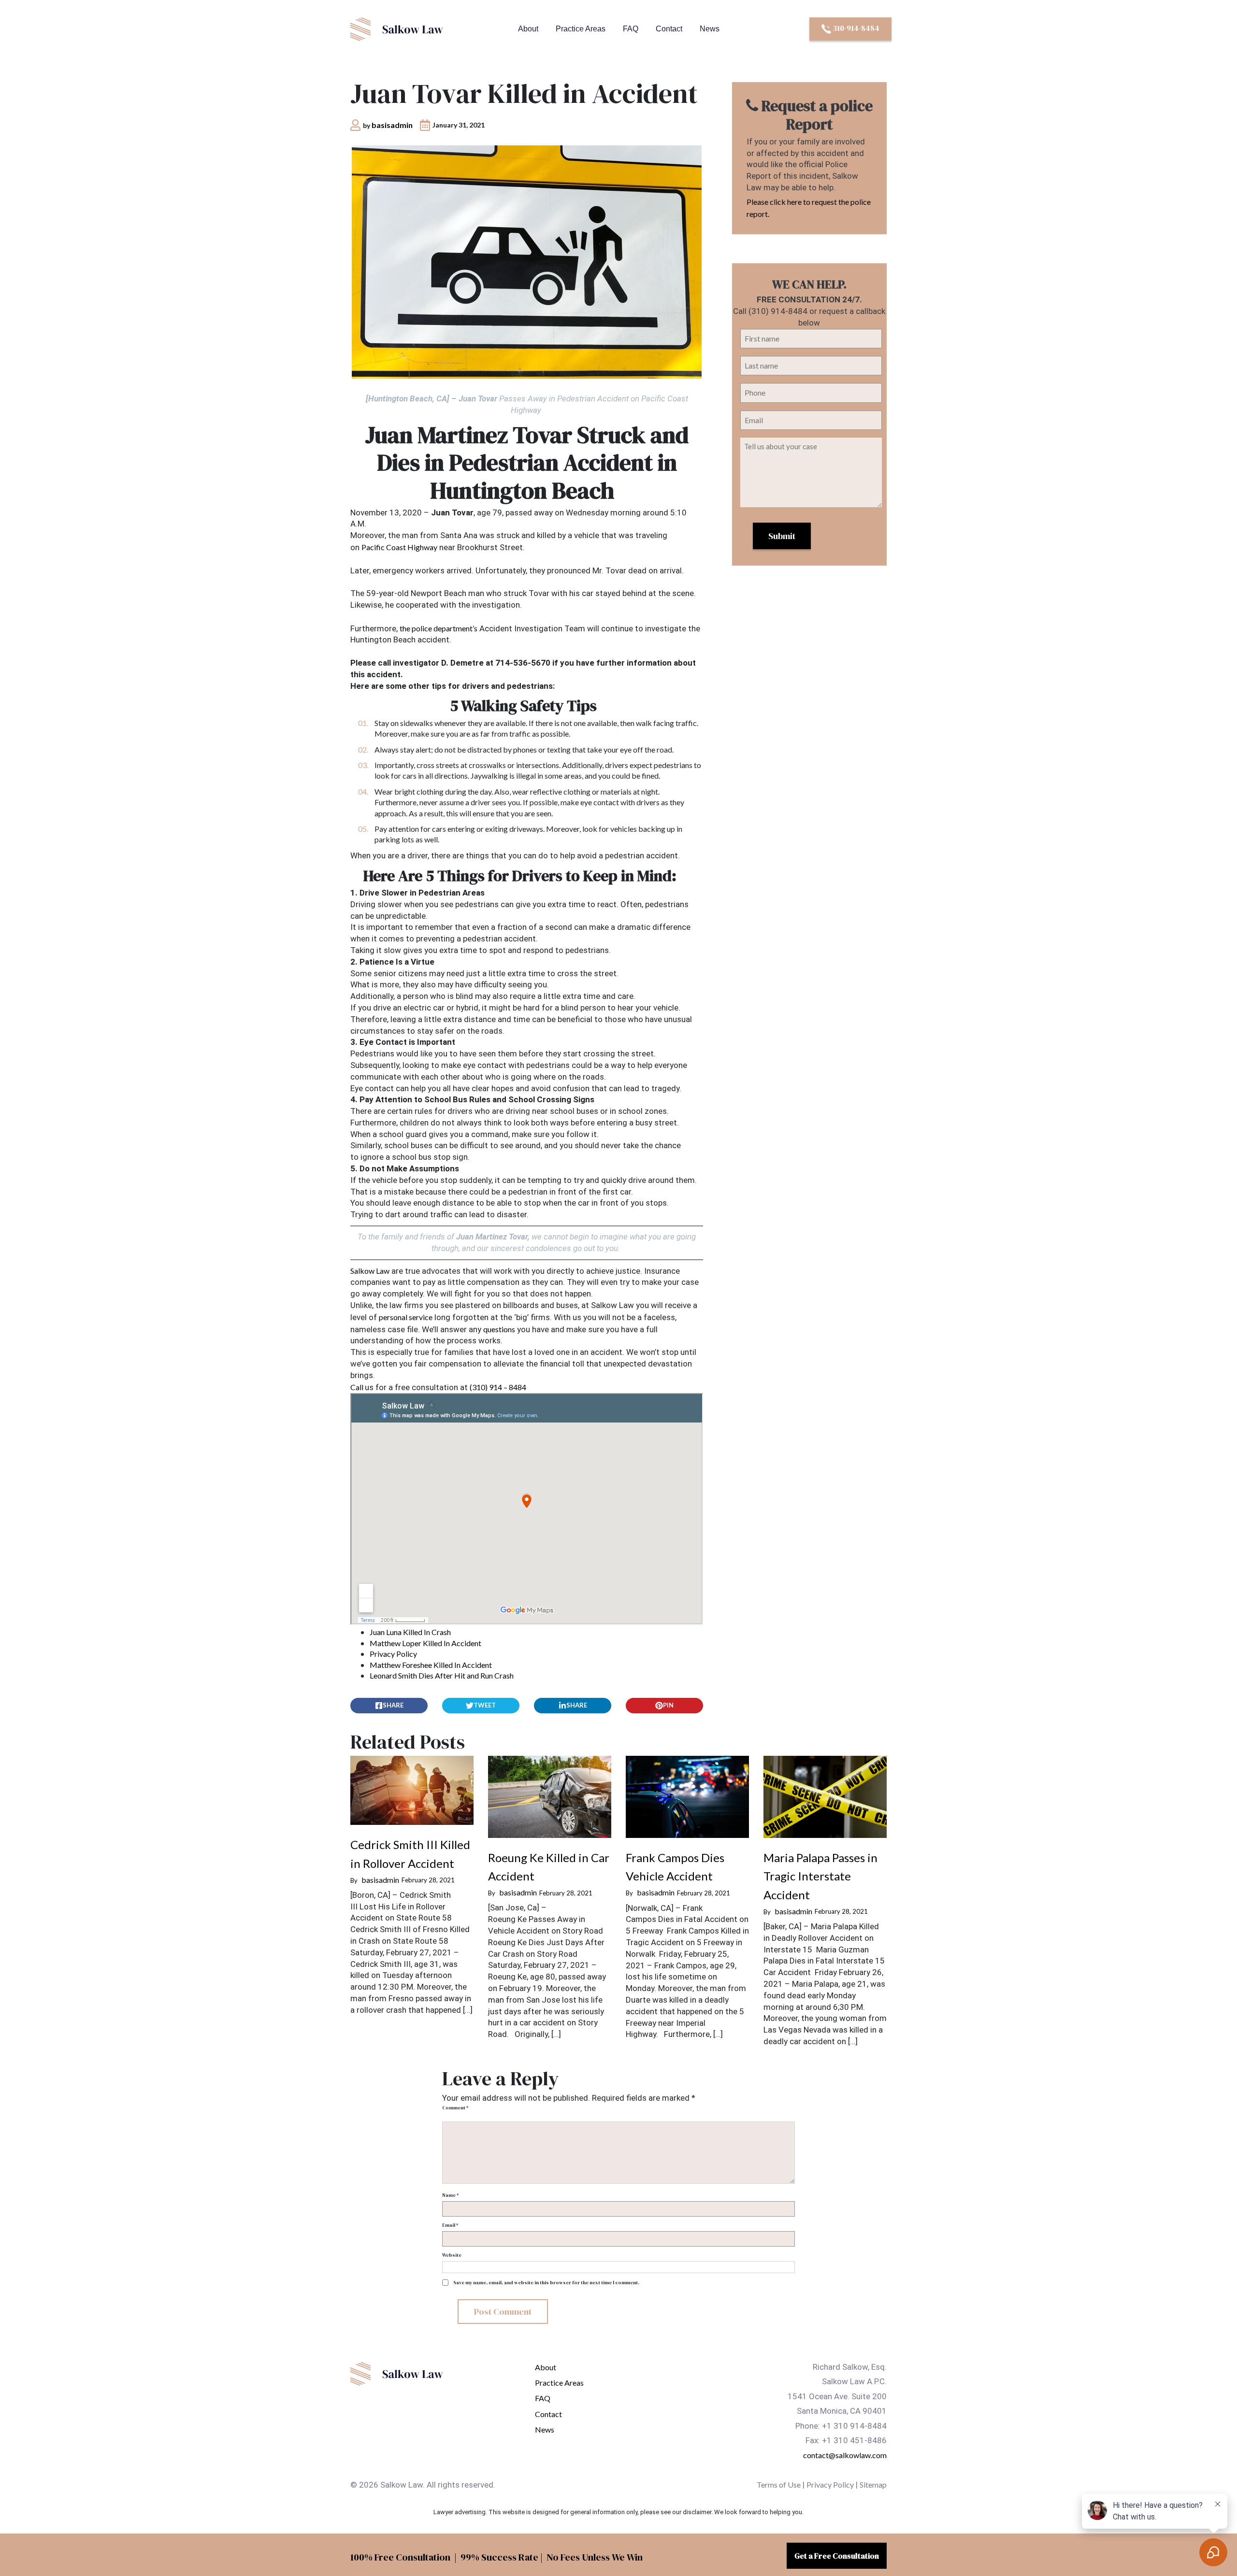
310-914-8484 (855, 28)
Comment (455, 2108)
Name (450, 2195)
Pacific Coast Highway (399, 547)
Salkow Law (370, 1271)
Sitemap (873, 2484)
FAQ (631, 29)
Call (358, 1387)
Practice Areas (581, 29)
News (710, 29)
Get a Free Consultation (837, 2556)
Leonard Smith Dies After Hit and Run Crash (442, 1675)
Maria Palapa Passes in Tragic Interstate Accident (820, 1876)
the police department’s (439, 628)
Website (452, 2255)
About (528, 29)
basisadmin (392, 125)
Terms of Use (779, 2484)
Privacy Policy (393, 1654)
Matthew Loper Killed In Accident (425, 1643)
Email (450, 2225)
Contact (669, 29)
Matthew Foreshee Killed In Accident (431, 1665)
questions (499, 1329)
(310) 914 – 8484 (498, 1387)
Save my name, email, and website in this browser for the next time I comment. (546, 2283)
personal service (406, 1317)
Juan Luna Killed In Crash (410, 1632)
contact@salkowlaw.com (845, 2455)
